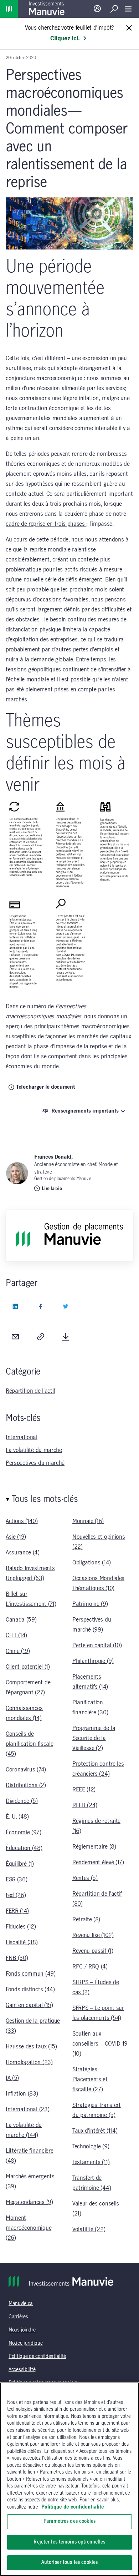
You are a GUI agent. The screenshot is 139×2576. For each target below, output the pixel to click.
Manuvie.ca (21, 2304)
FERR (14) (17, 1911)
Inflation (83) (22, 2094)
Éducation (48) (24, 1848)
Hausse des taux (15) (31, 2047)
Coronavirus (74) (26, 1770)
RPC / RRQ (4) (90, 1967)
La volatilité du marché (34, 1450)
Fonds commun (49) (31, 1974)
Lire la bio (52, 1189)
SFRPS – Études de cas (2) (96, 1987)
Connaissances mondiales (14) (24, 1713)
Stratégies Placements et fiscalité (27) (90, 2080)
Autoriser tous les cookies (69, 2562)
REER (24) (85, 1805)
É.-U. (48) (17, 1817)
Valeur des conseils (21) (96, 2209)
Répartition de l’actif (30, 1391)
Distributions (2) (26, 1785)
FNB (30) (17, 1958)
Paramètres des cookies (69, 2521)
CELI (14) (16, 1635)
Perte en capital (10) (97, 1645)
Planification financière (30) (90, 1708)
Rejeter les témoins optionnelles (69, 2542)
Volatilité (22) (89, 2229)
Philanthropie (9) (93, 1661)
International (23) (27, 2109)
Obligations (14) (92, 1563)
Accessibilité (22, 2370)
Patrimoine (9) (90, 1604)
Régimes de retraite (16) (96, 1826)
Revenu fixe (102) (93, 1935)
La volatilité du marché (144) (24, 2130)
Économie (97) (24, 1833)
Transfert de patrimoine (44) (92, 2183)
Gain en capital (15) (29, 2005)
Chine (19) (18, 1651)
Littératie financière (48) (29, 2156)
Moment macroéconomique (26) (29, 2228)
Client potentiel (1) (28, 1667)
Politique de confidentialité (37, 2356)
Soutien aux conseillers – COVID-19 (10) (100, 2044)
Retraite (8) (86, 1920)
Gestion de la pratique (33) (33, 2026)
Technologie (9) (91, 2147)
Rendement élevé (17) (98, 1862)
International (22, 1437)
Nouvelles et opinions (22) (99, 1542)
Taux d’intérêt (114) (95, 2131)
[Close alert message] (129, 28)
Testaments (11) (91, 2162)
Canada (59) (21, 1620)
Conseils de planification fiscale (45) (29, 1744)
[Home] (9, 9)
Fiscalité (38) (22, 1942)
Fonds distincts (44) (30, 1990)
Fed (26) (16, 1895)
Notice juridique (26, 2343)
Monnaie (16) (88, 1521)
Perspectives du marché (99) (92, 1625)
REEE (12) (84, 1790)
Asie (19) (16, 1537)
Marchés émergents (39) (30, 2182)
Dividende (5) (22, 1801)
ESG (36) (16, 1880)
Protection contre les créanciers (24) (98, 1769)
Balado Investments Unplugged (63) (30, 1573)
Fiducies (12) (21, 1927)
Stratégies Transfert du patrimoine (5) (97, 2110)
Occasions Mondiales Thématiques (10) (98, 1583)
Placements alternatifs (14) (90, 1682)
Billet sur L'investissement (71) (31, 1599)
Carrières (18, 2317)
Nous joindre (22, 2330)
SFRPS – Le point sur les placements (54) (98, 2013)
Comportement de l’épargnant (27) (28, 1688)
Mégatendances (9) (29, 2202)
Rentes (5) (85, 1878)
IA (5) (12, 2078)
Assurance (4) (23, 1553)
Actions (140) (22, 1521)
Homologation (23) (29, 2062)
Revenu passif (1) (93, 1951)
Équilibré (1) (20, 1864)
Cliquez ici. (65, 39)
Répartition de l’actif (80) (97, 1899)
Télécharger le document (46, 1087)
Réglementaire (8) (94, 1847)
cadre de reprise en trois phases (46, 524)
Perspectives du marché (35, 1463)
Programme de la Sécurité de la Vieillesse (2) (94, 1738)
